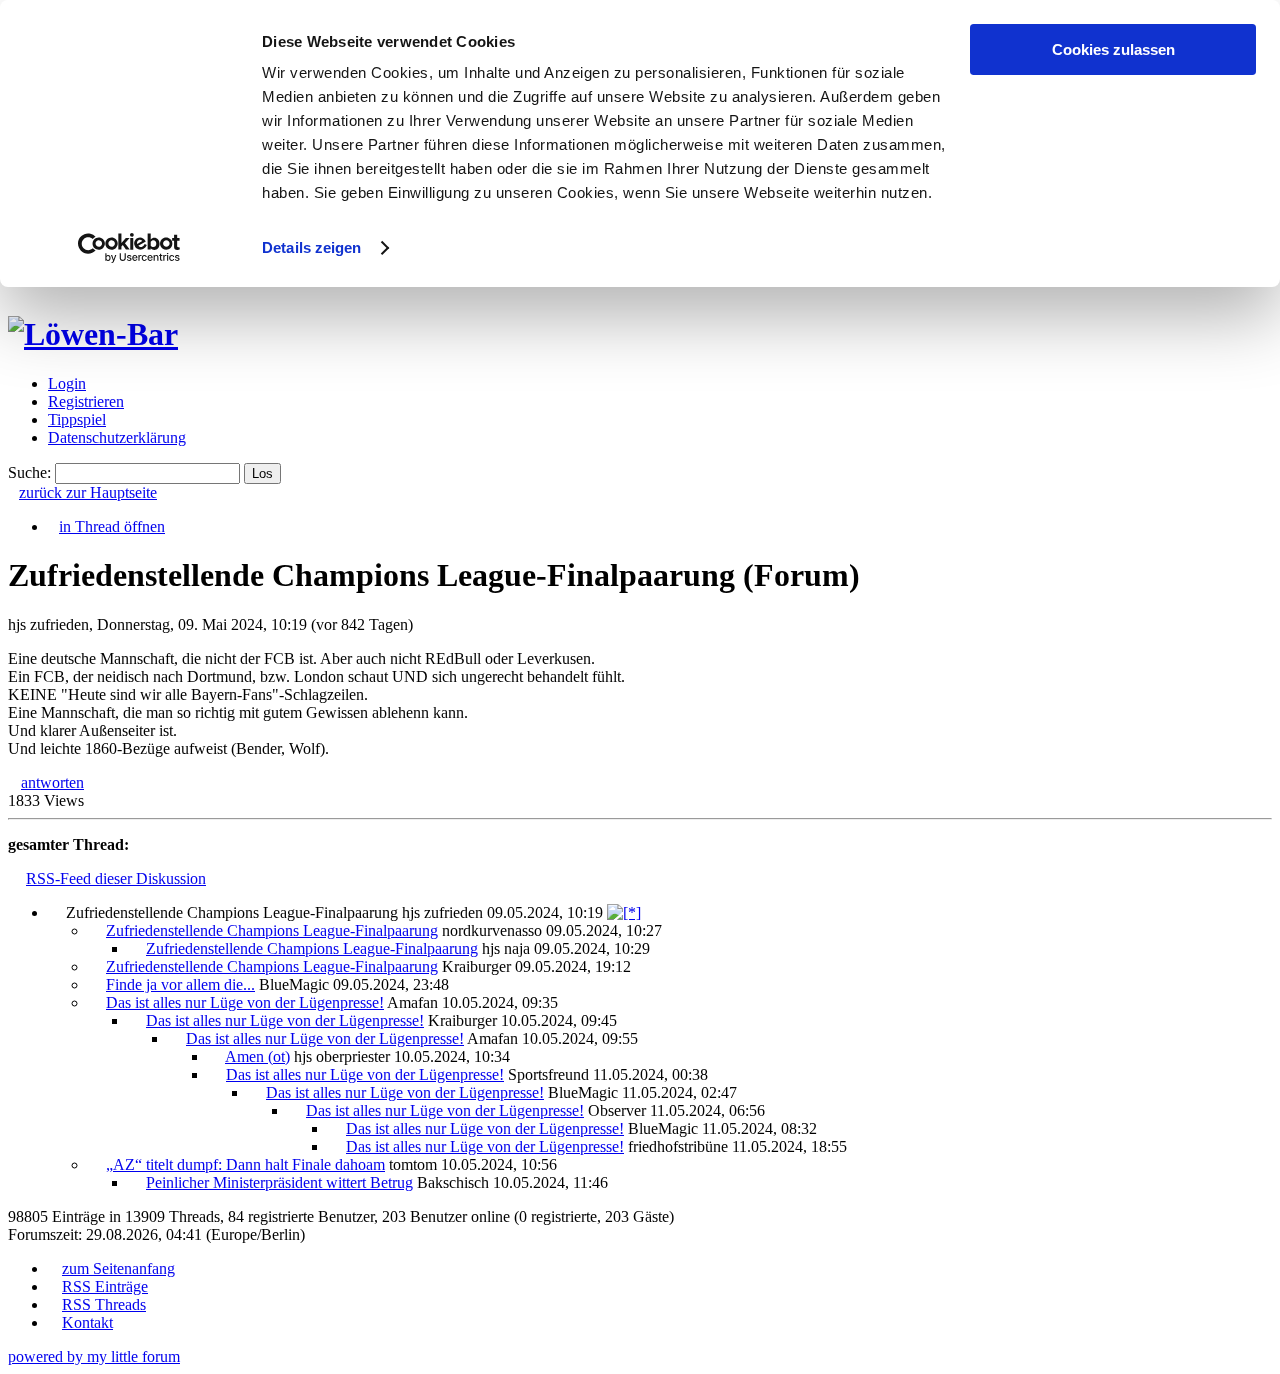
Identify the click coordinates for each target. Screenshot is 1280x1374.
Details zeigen (311, 247)
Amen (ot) (257, 1056)
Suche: (29, 472)
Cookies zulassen (1113, 49)
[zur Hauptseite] (93, 334)
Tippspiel (77, 419)
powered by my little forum (94, 1356)
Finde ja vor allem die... (180, 984)
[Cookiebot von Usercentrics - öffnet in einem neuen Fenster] (129, 248)
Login (67, 383)
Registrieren (86, 401)
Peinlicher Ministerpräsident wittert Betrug (279, 1182)
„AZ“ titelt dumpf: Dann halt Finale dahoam (245, 1164)
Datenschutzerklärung (117, 437)
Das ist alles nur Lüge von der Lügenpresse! (245, 1002)
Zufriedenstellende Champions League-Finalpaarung (272, 930)
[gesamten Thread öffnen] (624, 912)
